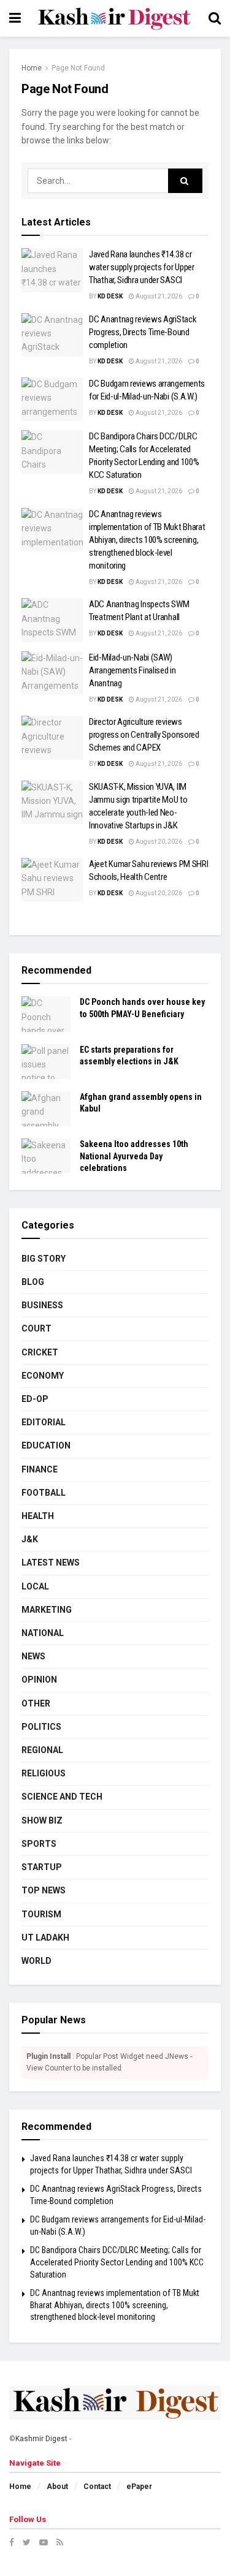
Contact (97, 2487)
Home (32, 68)
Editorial (44, 1422)
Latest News (51, 1563)
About (57, 2487)
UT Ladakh (45, 1938)
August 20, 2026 (158, 842)
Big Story (44, 1259)
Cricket (40, 1352)
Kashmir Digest (41, 2439)
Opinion (39, 1680)
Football (44, 1493)
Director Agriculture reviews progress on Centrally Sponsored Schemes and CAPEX (144, 735)
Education (46, 1445)
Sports (39, 1844)
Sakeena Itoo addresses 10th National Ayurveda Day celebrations (134, 1156)
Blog (33, 1282)
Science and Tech (62, 1797)
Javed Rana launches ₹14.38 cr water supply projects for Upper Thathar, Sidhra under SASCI (142, 267)
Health (38, 1516)
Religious (44, 1773)
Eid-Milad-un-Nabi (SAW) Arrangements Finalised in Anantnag (132, 670)
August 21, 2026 (158, 296)
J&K (30, 1539)
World (36, 1961)
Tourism (41, 1914)
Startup (42, 1867)
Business (42, 1305)
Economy (43, 1376)
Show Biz (42, 1820)
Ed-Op (35, 1399)
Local (35, 1586)
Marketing (47, 1610)
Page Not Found (78, 68)
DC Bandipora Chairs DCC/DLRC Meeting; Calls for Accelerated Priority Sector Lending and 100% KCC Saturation (117, 2262)
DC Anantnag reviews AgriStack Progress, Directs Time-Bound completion (143, 332)
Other (36, 1703)
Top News (44, 1890)
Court (36, 1328)
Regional (42, 1750)
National (43, 1633)
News (33, 1656)
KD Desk (110, 296)
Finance (40, 1469)
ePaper (139, 2487)
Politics (41, 1727)
